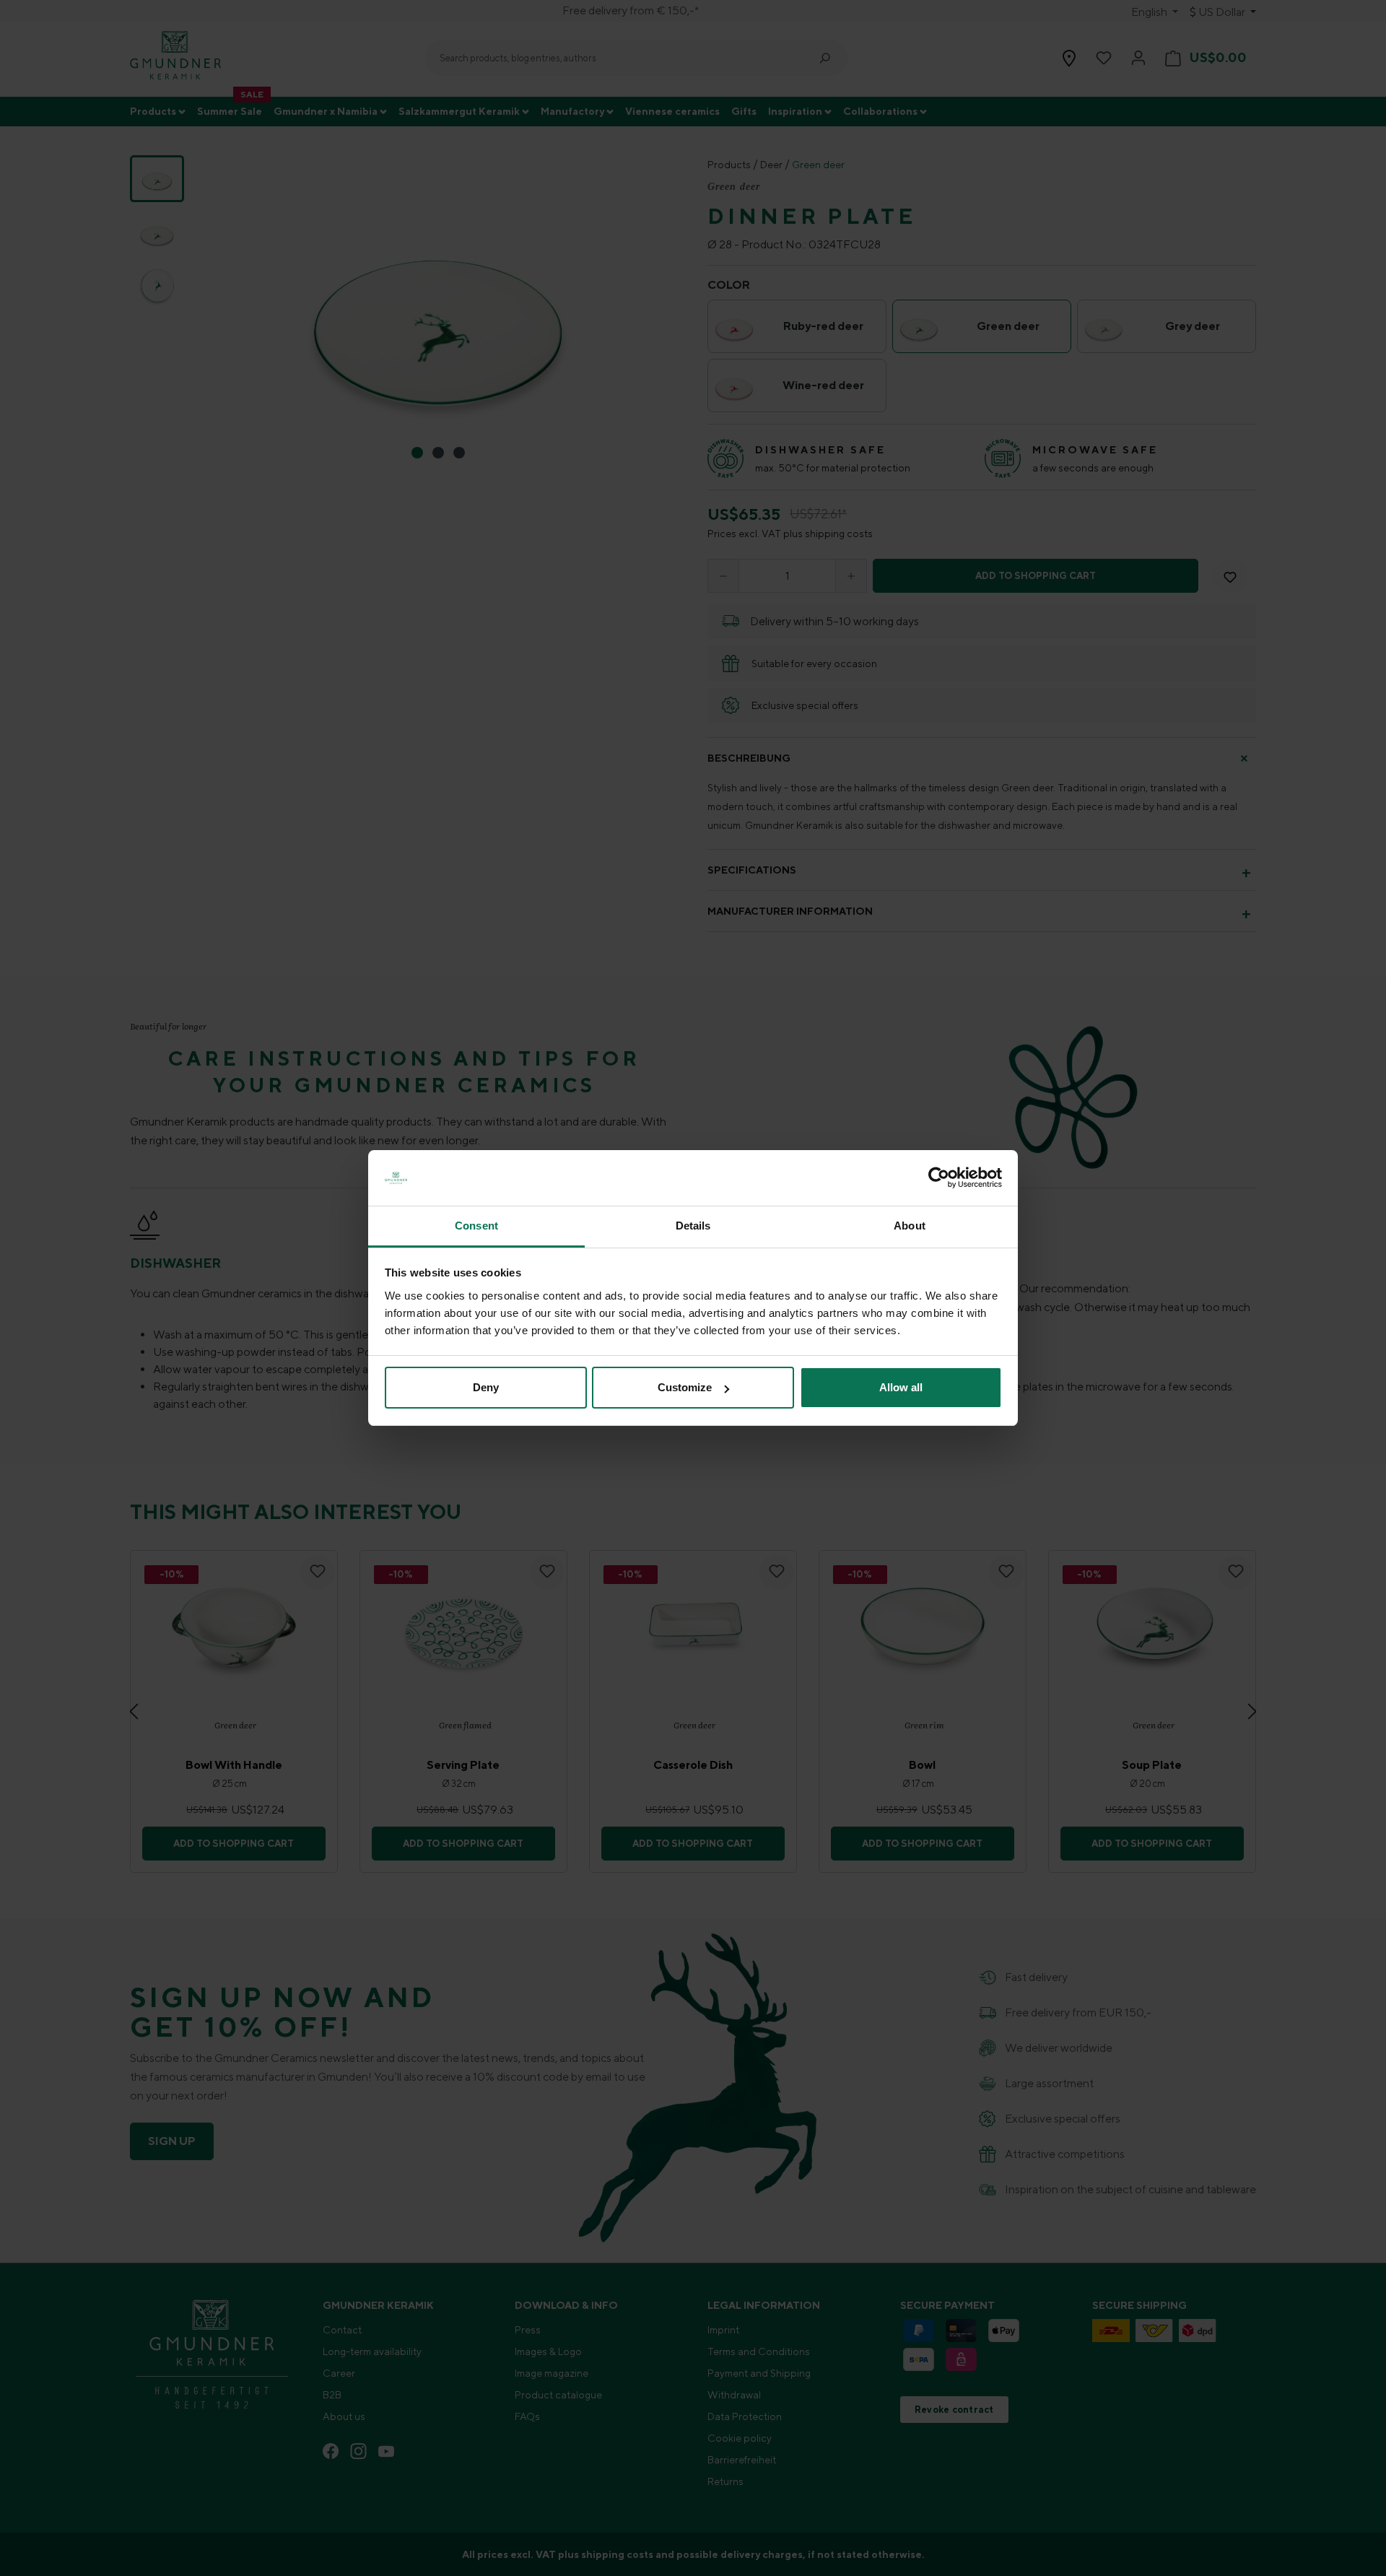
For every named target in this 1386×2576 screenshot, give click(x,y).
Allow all (901, 1387)
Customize (685, 1387)
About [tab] (910, 1226)
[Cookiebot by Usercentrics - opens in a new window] (939, 1178)
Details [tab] (693, 1226)
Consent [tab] (476, 1226)
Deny (486, 1387)
